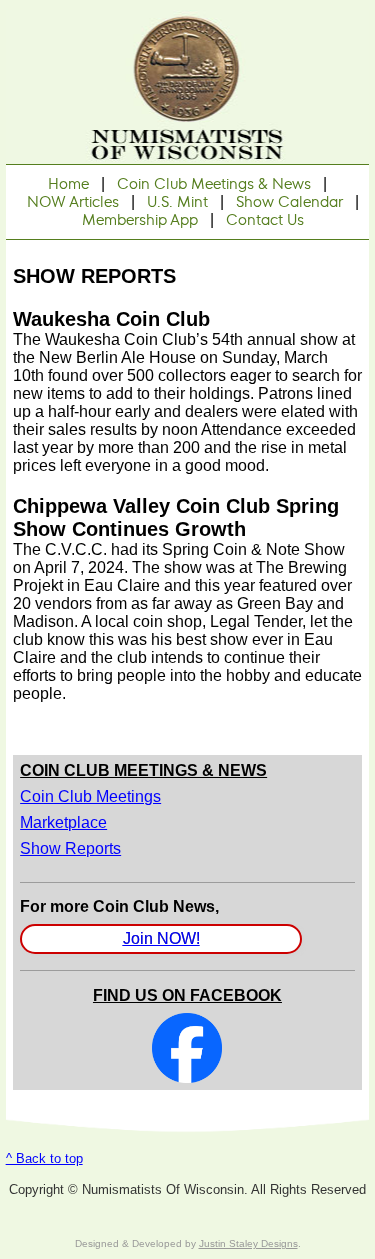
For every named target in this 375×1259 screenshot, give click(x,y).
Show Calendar (289, 202)
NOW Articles (73, 202)
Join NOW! (161, 939)
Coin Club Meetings (90, 796)
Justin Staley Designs (248, 1243)
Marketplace (63, 822)
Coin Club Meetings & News (214, 184)
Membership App (140, 220)
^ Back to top (44, 1158)
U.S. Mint (177, 202)
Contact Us (265, 220)
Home (68, 184)
